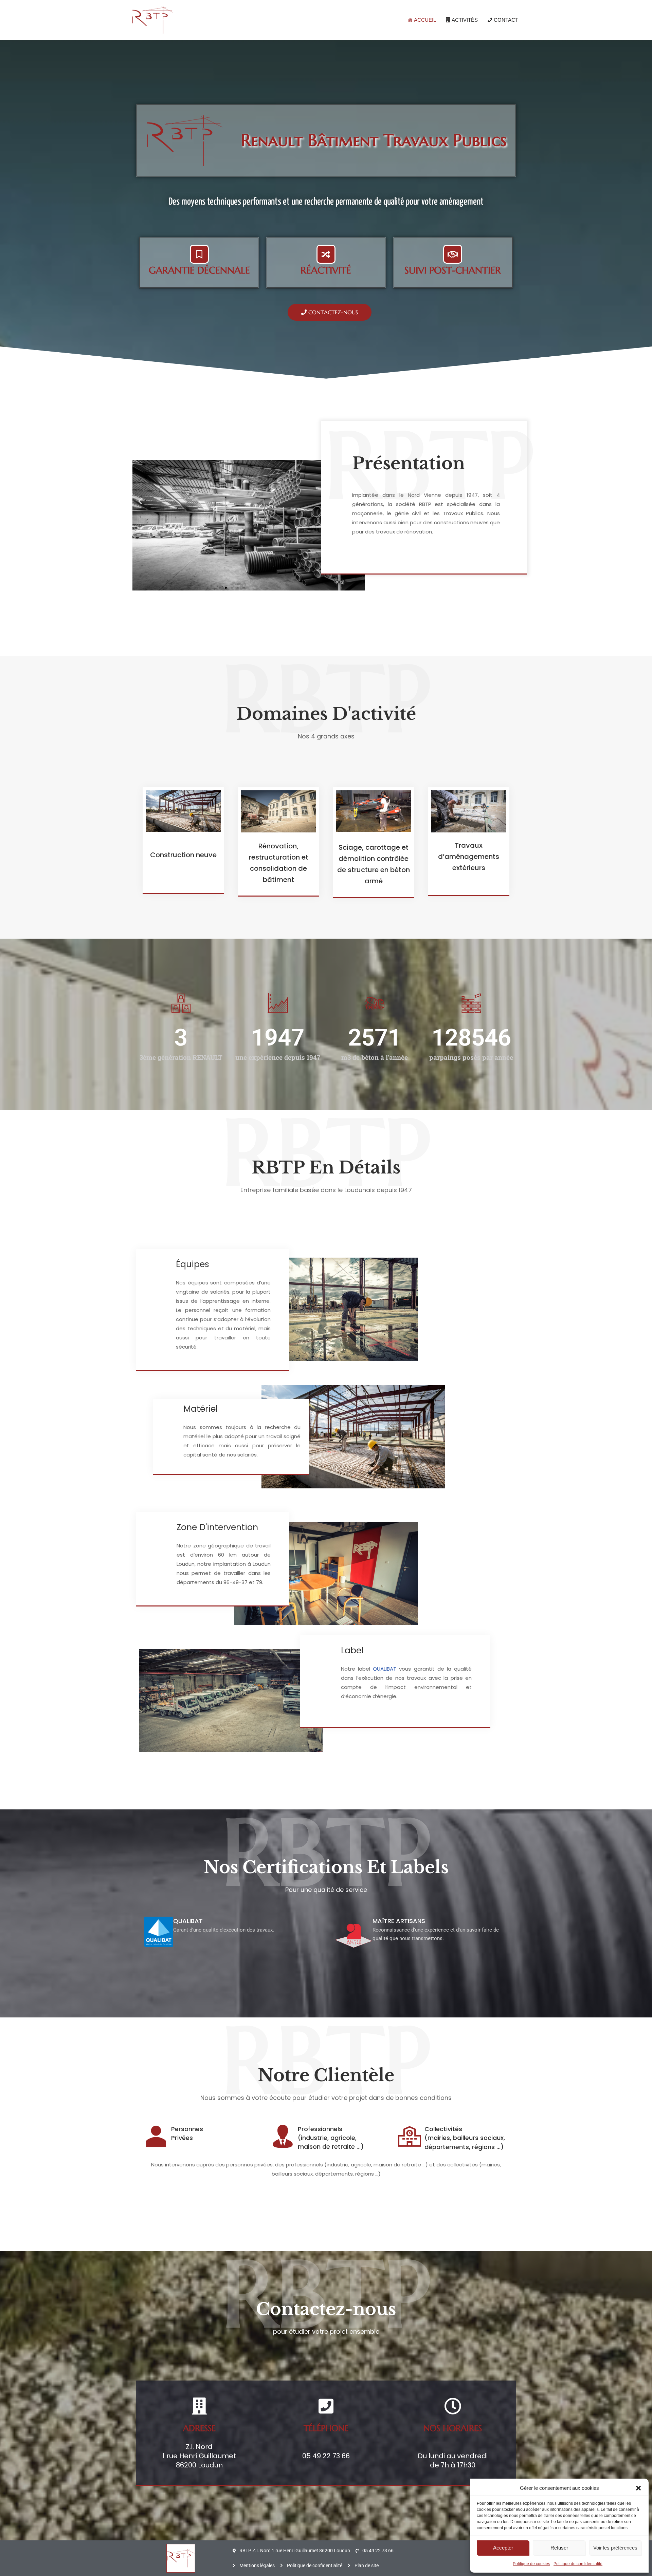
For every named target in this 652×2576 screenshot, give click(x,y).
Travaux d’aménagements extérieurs (469, 857)
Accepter (503, 2548)
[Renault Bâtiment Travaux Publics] (153, 20)
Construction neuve (183, 855)
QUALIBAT (385, 1669)
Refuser (559, 2548)
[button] (638, 2488)
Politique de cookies (531, 2564)
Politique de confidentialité (578, 2564)
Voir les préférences (615, 2548)
